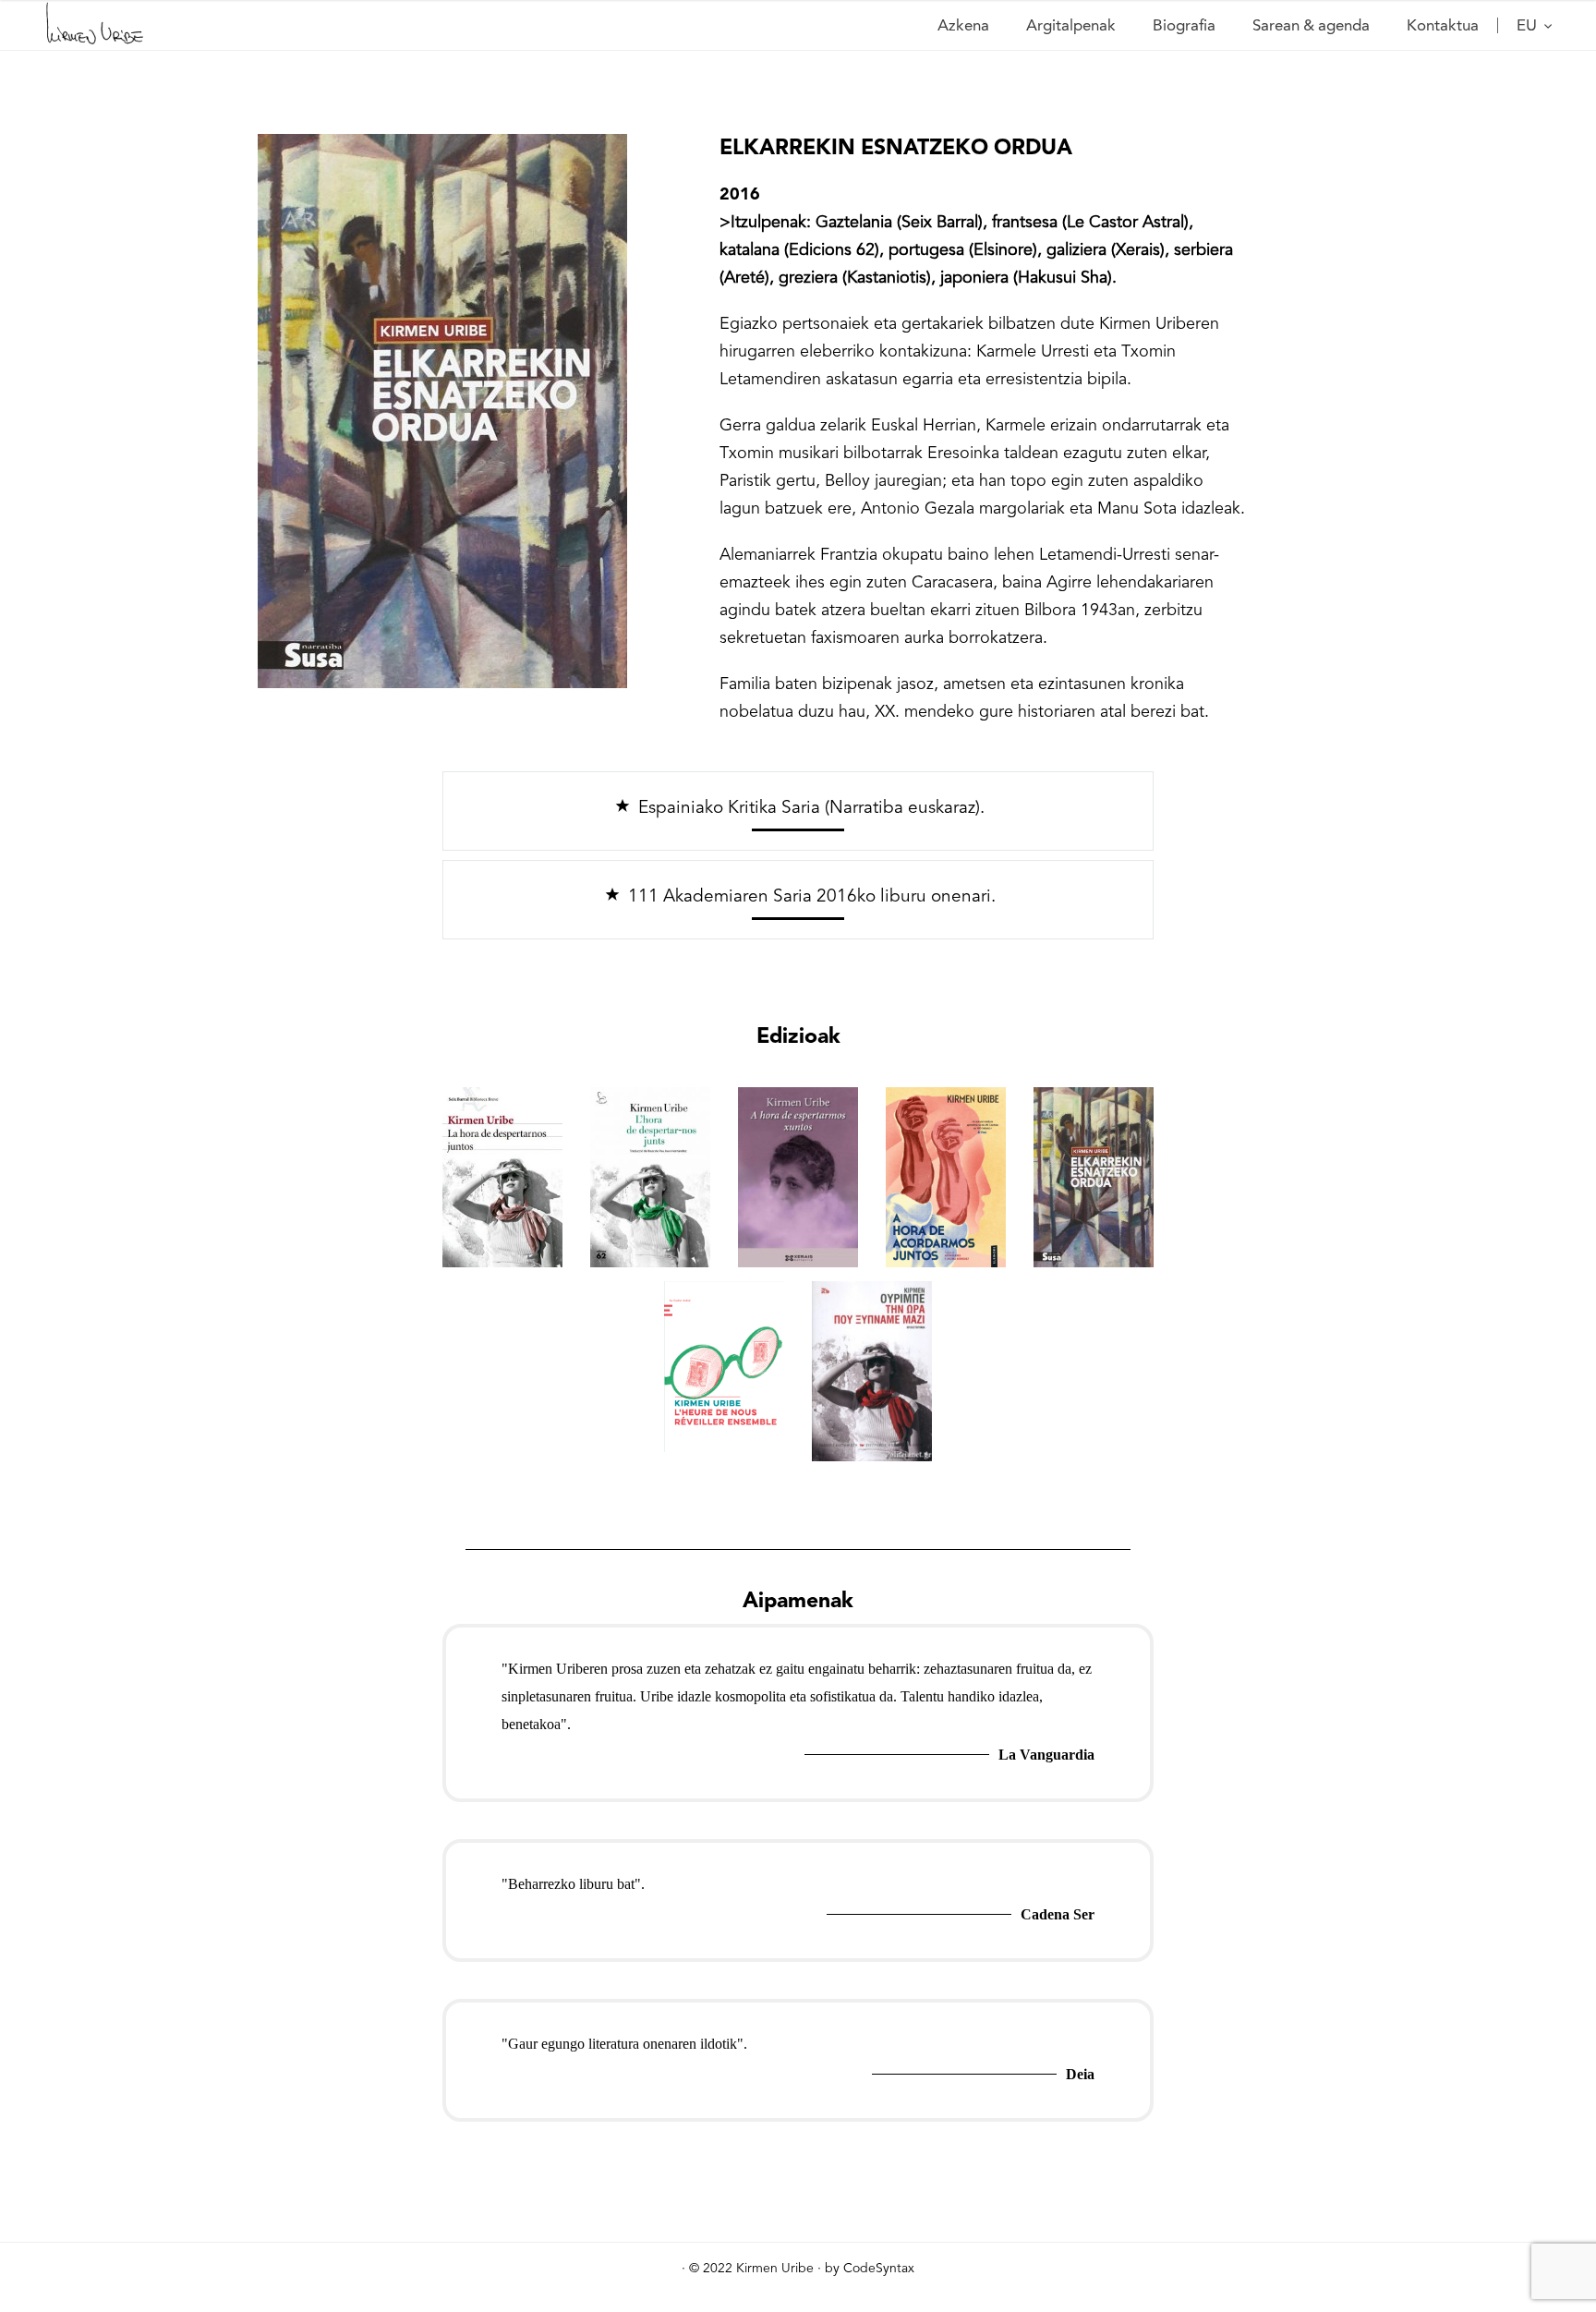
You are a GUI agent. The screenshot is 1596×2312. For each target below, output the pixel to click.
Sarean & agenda (1311, 25)
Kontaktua (1443, 25)
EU (1529, 25)
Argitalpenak (1071, 25)
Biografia (1184, 25)
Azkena (963, 25)
